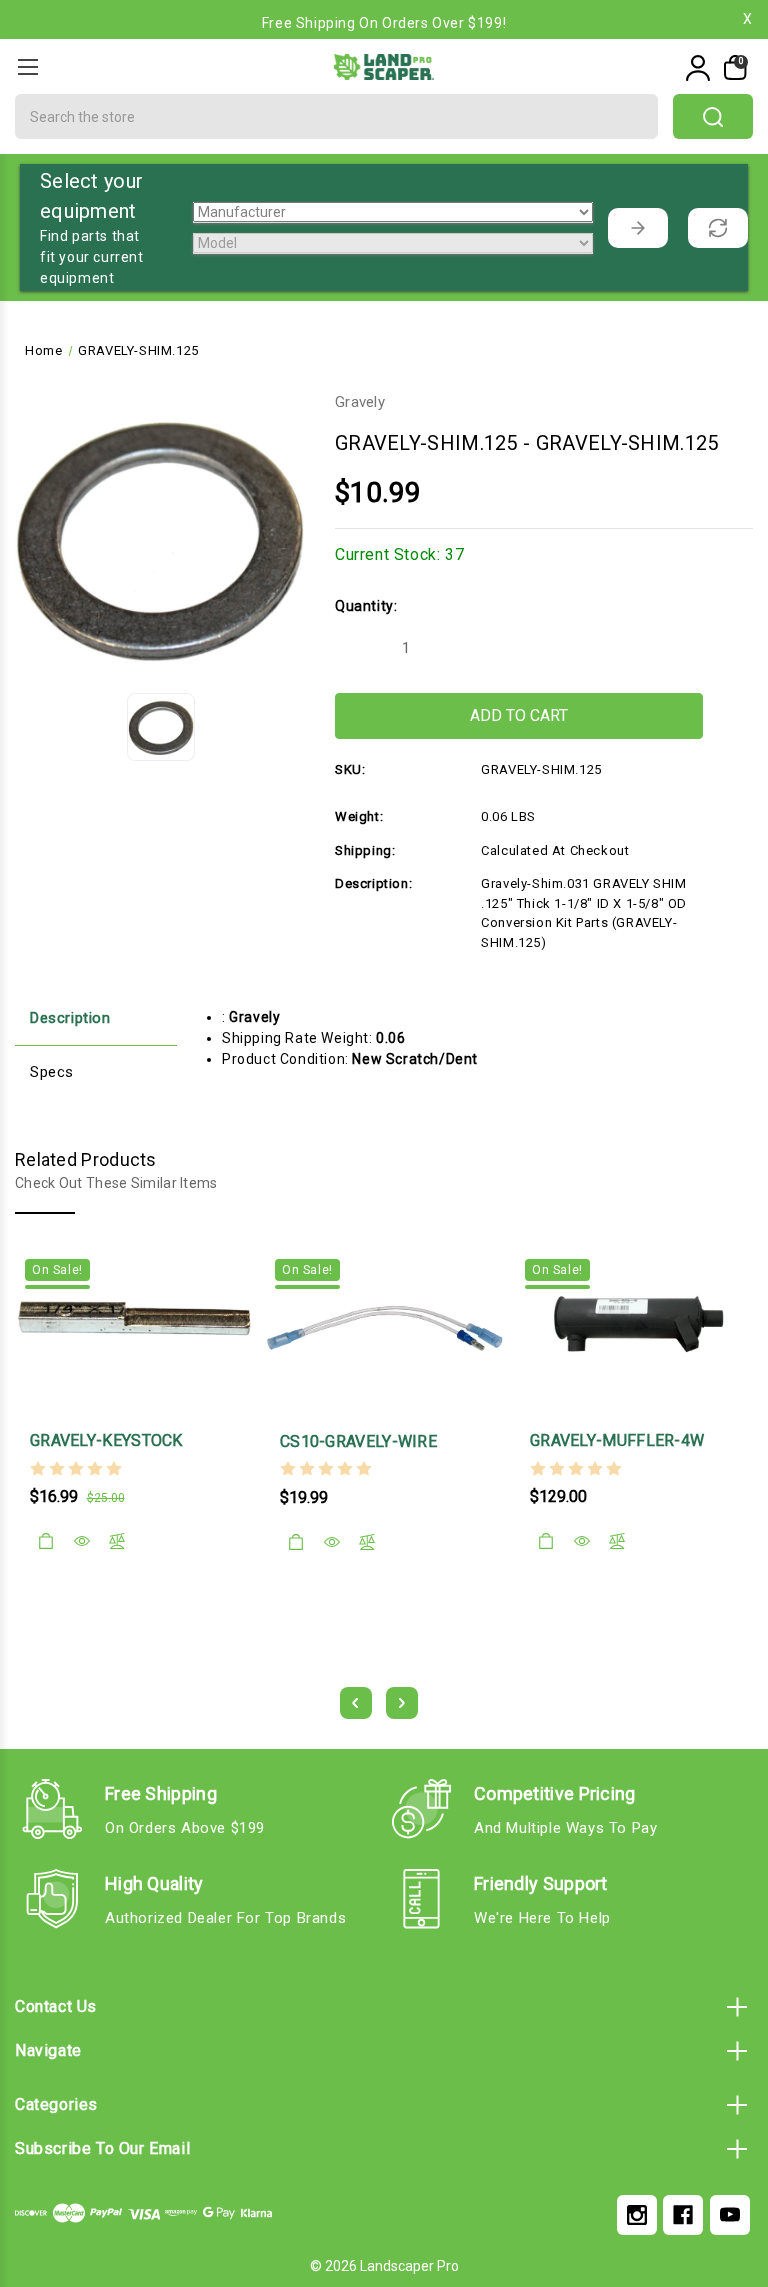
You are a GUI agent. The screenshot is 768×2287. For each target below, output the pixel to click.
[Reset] (718, 228)
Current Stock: (399, 554)
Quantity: (366, 606)
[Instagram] (637, 2215)
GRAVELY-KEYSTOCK (106, 1440)
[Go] (638, 228)
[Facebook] (683, 2215)
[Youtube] (730, 2215)
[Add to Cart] (46, 1541)
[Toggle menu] (27, 66)
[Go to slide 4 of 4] (356, 1703)
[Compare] (117, 1541)
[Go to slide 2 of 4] (402, 1703)
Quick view (82, 1541)
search (713, 116)
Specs (52, 1072)
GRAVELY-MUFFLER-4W (617, 1440)
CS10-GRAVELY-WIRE (358, 1441)
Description (70, 1018)
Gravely (360, 402)
